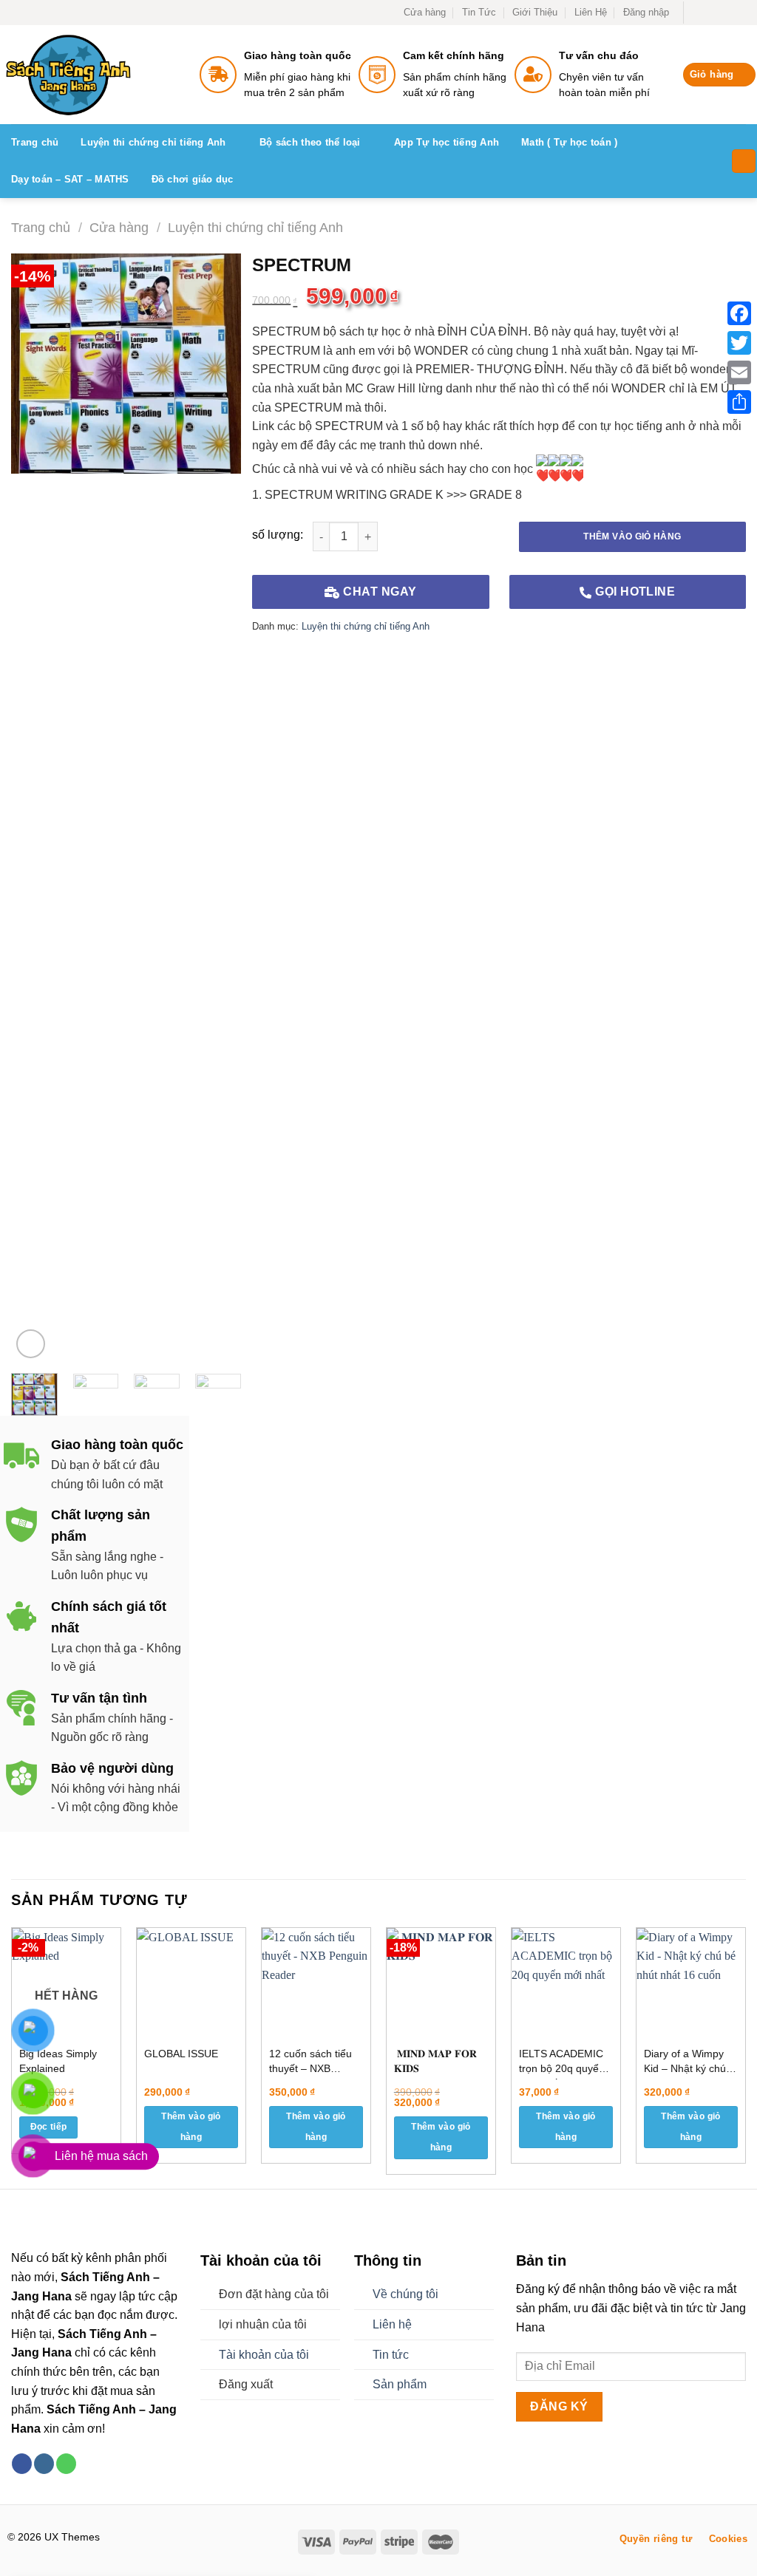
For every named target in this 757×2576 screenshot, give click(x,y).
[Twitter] (739, 343)
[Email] (739, 372)
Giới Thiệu (535, 12)
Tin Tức (479, 12)
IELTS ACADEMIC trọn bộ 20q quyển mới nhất (562, 2064)
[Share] (739, 402)
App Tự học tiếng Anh (447, 142)
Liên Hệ (591, 12)
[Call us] (66, 2464)
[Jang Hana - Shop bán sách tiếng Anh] (111, 75)
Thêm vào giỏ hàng (632, 536)
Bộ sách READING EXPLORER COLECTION (195, 2529)
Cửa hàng (425, 12)
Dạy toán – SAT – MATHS (70, 179)
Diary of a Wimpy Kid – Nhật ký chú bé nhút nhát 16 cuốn (685, 2064)
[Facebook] (739, 313)
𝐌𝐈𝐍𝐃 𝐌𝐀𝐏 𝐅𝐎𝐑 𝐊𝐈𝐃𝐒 (435, 2061)
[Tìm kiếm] (744, 161)
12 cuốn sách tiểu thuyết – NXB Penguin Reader (310, 2064)
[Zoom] (31, 1344)
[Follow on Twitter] (724, 13)
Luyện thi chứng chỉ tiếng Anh (153, 142)
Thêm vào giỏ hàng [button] (191, 2127)
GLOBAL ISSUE (181, 2054)
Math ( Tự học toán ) (569, 142)
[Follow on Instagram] (710, 13)
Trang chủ (35, 142)
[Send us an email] (739, 13)
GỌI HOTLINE (634, 592)
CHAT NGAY (378, 592)
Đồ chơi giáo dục (193, 179)
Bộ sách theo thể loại (310, 142)
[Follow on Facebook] (696, 13)
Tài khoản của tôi (264, 2355)
